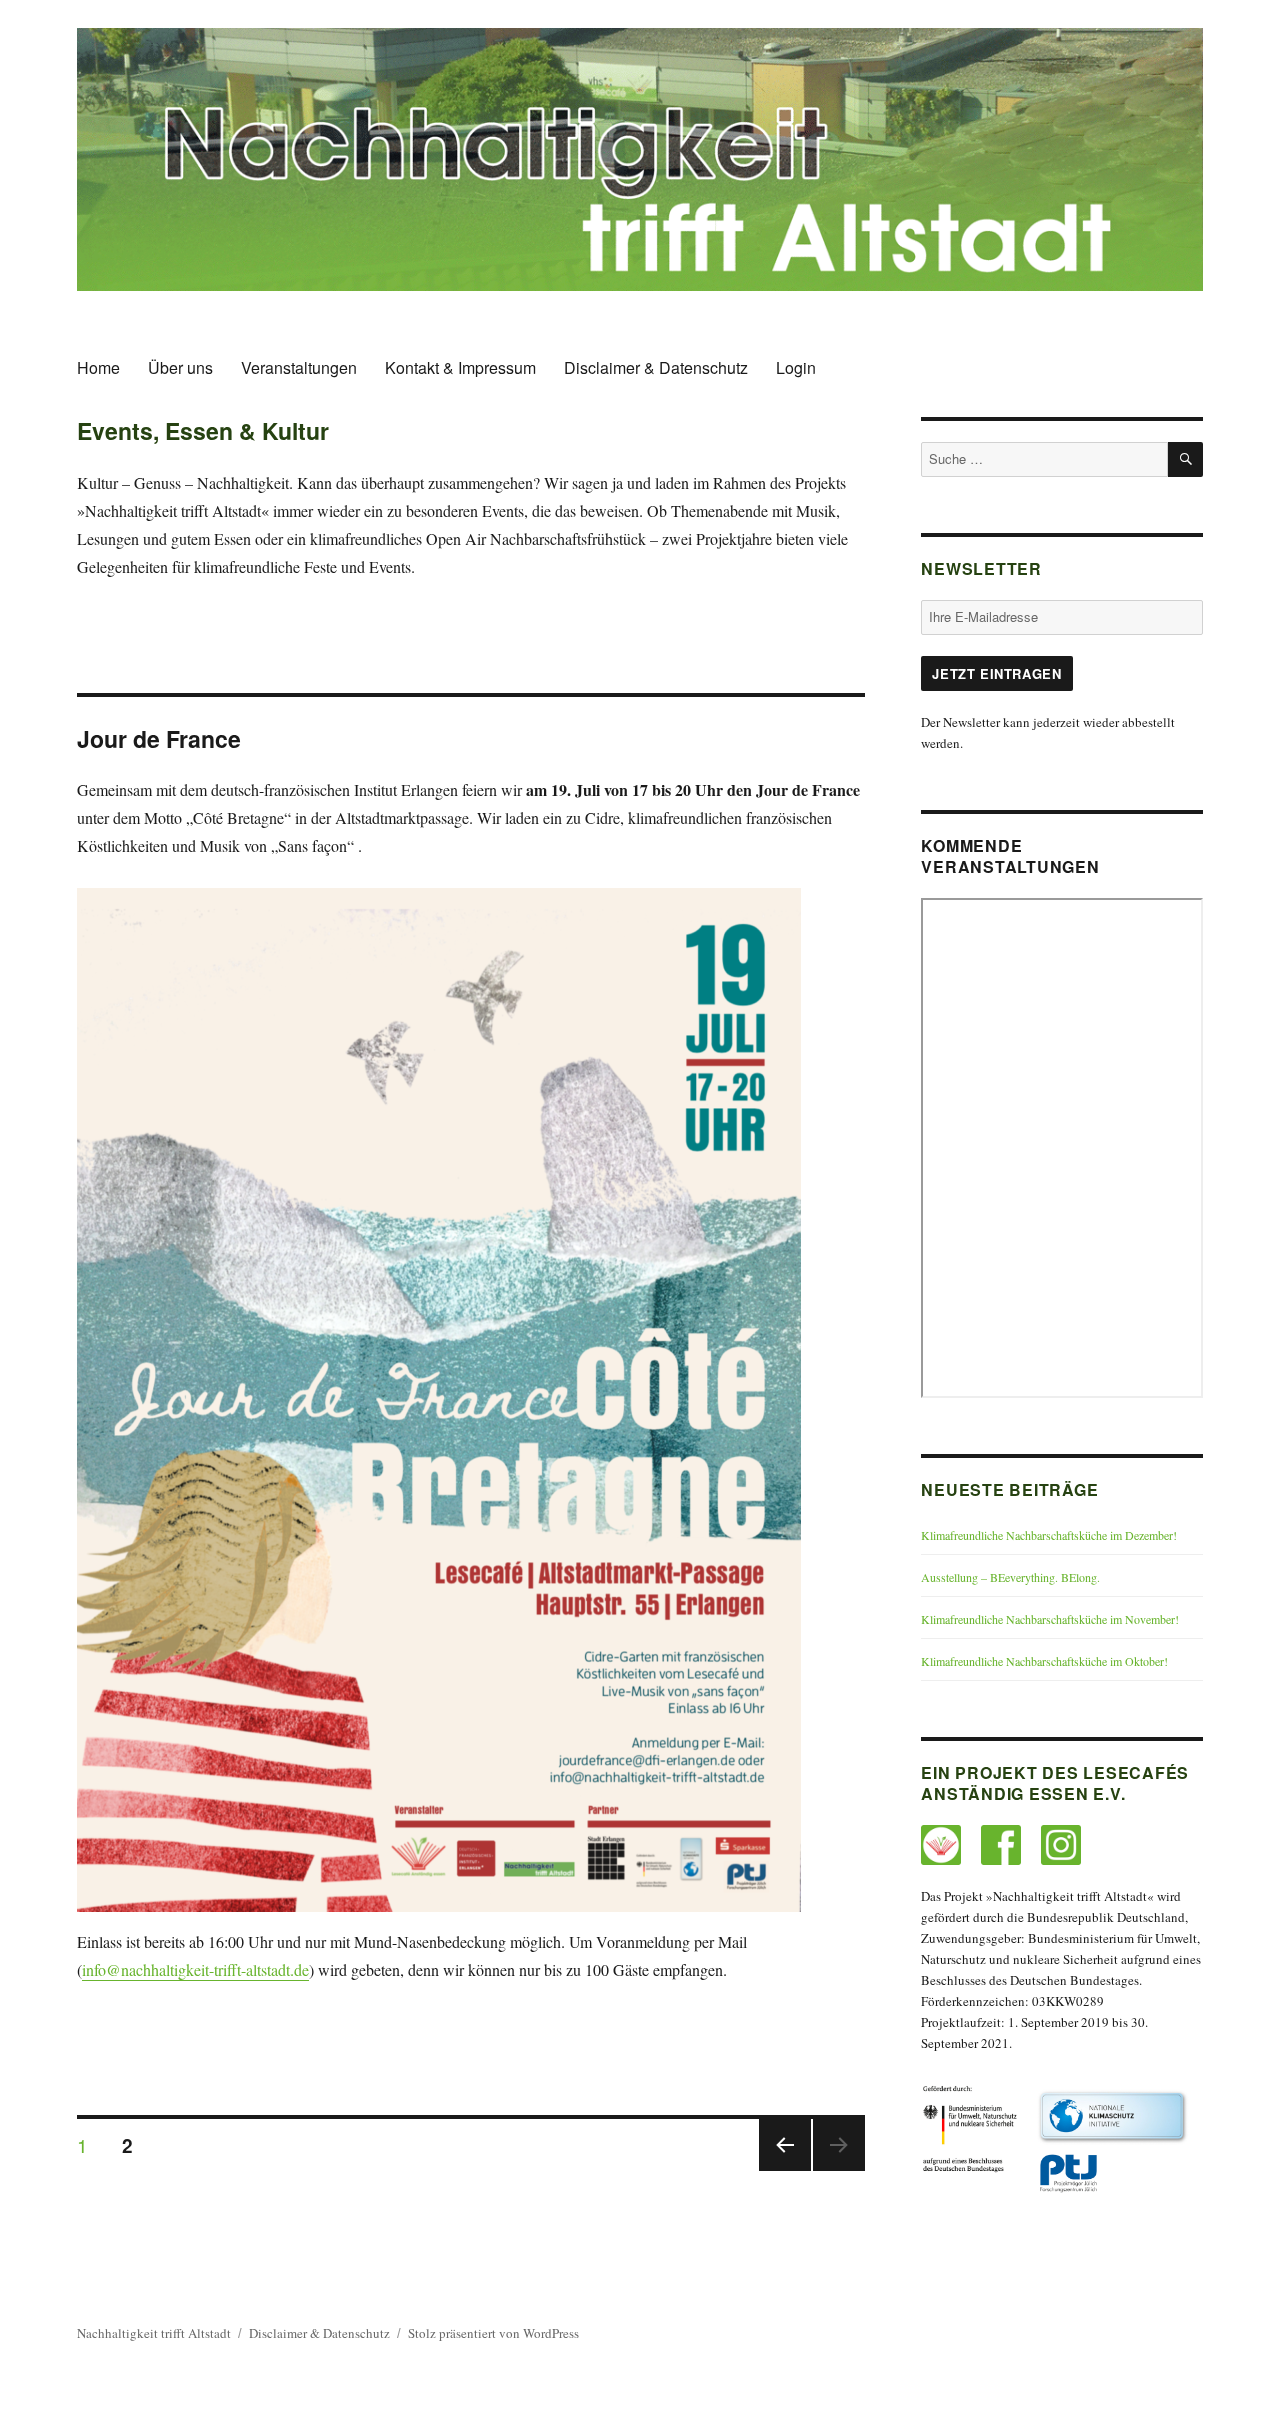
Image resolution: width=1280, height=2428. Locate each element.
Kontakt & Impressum (460, 367)
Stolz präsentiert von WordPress (493, 2333)
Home (98, 367)
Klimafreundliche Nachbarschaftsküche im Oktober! (1044, 1661)
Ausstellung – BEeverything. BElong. (1010, 1577)
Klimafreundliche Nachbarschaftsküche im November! (1050, 1619)
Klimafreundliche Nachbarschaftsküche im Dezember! (1049, 1535)
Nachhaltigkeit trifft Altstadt (154, 2333)
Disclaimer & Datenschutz (656, 367)
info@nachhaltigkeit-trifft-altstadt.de (195, 1969)
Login (796, 367)
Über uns (180, 367)
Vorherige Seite (782, 2169)
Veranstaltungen (299, 367)
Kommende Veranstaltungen (1010, 856)
